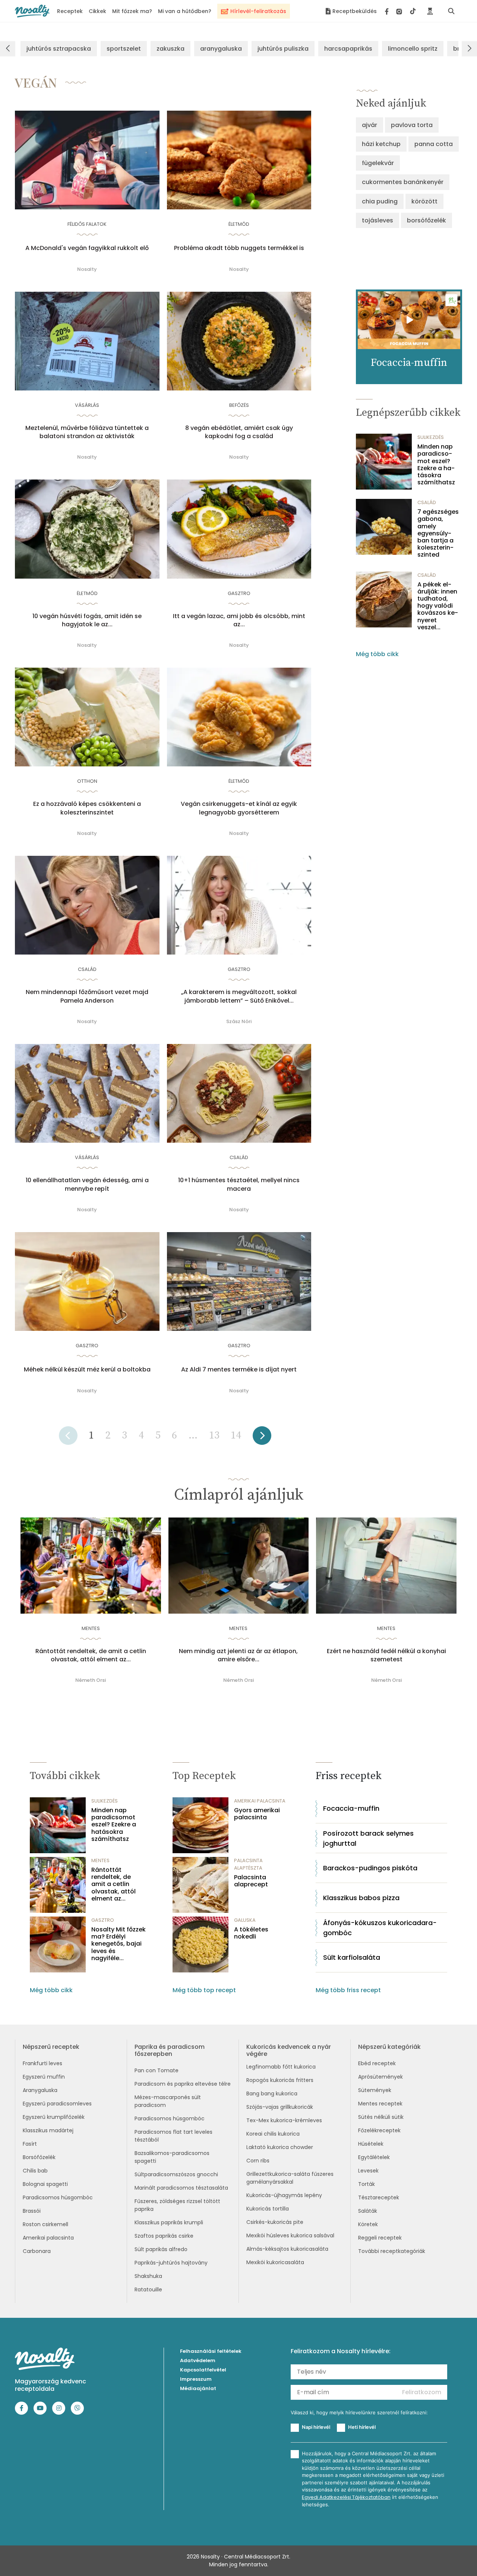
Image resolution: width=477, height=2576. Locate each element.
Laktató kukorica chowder (280, 2147)
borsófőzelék (427, 220)
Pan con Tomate (157, 2070)
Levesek (368, 2171)
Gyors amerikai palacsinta (257, 1814)
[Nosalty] (32, 11)
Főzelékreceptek (379, 2130)
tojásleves (378, 220)
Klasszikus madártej (48, 2130)
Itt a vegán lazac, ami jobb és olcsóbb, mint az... (239, 620)
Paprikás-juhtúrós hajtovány (171, 2263)
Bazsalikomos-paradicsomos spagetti (172, 2157)
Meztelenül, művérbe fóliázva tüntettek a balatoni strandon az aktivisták (87, 432)
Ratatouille (148, 2289)
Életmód (239, 224)
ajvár (369, 125)
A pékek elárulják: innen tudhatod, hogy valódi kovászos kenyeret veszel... (438, 606)
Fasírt (30, 2144)
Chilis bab (35, 2171)
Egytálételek (374, 2157)
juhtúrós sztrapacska (59, 49)
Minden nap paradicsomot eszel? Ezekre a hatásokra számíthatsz (436, 464)
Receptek (70, 11)
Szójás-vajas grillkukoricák (280, 2107)
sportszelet (124, 49)
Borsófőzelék (39, 2157)
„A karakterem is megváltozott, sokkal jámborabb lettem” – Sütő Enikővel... (239, 996)
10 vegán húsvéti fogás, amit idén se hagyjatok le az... (87, 620)
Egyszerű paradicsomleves (57, 2104)
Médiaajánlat (198, 2388)
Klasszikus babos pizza (361, 1898)
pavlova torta (412, 125)
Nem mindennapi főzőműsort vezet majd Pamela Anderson (87, 996)
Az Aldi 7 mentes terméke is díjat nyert (239, 1370)
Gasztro (239, 593)
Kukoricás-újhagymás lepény (284, 2195)
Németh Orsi (91, 1680)
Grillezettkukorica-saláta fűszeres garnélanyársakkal (290, 2178)
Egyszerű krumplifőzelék (54, 2117)
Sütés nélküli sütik (381, 2117)
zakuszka (170, 49)
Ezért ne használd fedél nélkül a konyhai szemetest (386, 1655)
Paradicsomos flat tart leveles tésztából (173, 2136)
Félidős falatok (87, 224)
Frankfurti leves (42, 2063)
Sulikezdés (431, 437)
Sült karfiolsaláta (352, 1957)
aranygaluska (221, 49)
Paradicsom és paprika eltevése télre (183, 2084)
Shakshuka (148, 2276)
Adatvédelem (198, 2360)
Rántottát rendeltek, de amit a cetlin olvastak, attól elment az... (91, 1655)
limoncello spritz (413, 49)
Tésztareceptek (379, 2197)
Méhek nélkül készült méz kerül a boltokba (87, 1370)
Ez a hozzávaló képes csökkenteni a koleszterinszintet (87, 808)
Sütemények (375, 2090)
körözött (424, 201)
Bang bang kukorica (272, 2094)
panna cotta (434, 144)
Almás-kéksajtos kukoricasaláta (287, 2249)
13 (214, 1435)
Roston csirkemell (45, 2224)
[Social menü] (400, 11)
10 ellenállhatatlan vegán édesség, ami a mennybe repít (87, 1184)
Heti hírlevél (362, 2427)
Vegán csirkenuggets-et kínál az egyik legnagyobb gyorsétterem (239, 808)
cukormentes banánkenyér (403, 182)
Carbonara (37, 2251)
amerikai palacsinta (260, 1801)
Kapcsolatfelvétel (203, 2370)
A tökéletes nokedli (251, 1933)
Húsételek (371, 2144)
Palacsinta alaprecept (251, 1881)
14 (236, 1435)
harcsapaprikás (348, 49)
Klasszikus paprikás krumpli (169, 2222)
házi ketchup (381, 144)
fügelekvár (378, 163)
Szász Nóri (239, 1021)
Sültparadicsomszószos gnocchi (176, 2174)
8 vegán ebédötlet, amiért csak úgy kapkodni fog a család (239, 432)
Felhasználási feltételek (211, 2351)
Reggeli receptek (380, 2238)
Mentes (91, 1628)
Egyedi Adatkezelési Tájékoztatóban (346, 2497)
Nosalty (87, 269)
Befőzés (239, 405)
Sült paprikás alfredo (161, 2249)
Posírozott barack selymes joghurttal (368, 1838)
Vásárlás (87, 405)
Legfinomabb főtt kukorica (281, 2067)
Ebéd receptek (377, 2063)
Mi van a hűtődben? (185, 11)
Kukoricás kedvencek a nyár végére (289, 2050)
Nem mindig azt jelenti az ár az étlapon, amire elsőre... (238, 1655)
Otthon (87, 781)
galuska (245, 1920)
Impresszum (196, 2379)
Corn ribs (258, 2161)
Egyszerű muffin (44, 2077)
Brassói (32, 2211)
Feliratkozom (422, 2392)
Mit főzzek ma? (132, 11)
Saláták (368, 2211)
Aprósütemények (380, 2077)
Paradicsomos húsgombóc (58, 2197)
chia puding (380, 201)
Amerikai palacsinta (48, 2238)
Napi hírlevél (316, 2427)
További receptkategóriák (392, 2251)
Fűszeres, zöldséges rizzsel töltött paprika (177, 2205)
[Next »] (262, 1438)
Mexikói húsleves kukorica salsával (290, 2235)
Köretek (368, 2224)
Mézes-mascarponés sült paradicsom (168, 2101)
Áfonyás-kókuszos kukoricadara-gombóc (380, 1928)
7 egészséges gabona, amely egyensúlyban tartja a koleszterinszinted (438, 533)
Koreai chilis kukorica (273, 2134)
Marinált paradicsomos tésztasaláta (181, 2188)
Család (87, 969)
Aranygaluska (40, 2090)
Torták (367, 2184)
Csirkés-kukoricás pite (275, 2222)
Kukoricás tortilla (268, 2209)
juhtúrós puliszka (283, 49)
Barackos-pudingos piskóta (370, 1868)
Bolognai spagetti (45, 2184)
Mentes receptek (380, 2104)
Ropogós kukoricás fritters (280, 2080)
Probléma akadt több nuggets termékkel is (239, 248)
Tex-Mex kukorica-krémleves (284, 2120)
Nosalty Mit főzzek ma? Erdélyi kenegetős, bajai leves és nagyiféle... (119, 1944)
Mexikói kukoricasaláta (275, 2262)
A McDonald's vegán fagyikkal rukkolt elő (87, 248)
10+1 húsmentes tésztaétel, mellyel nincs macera (239, 1184)
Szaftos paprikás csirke (164, 2236)
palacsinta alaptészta (248, 1864)
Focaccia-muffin (351, 1808)
